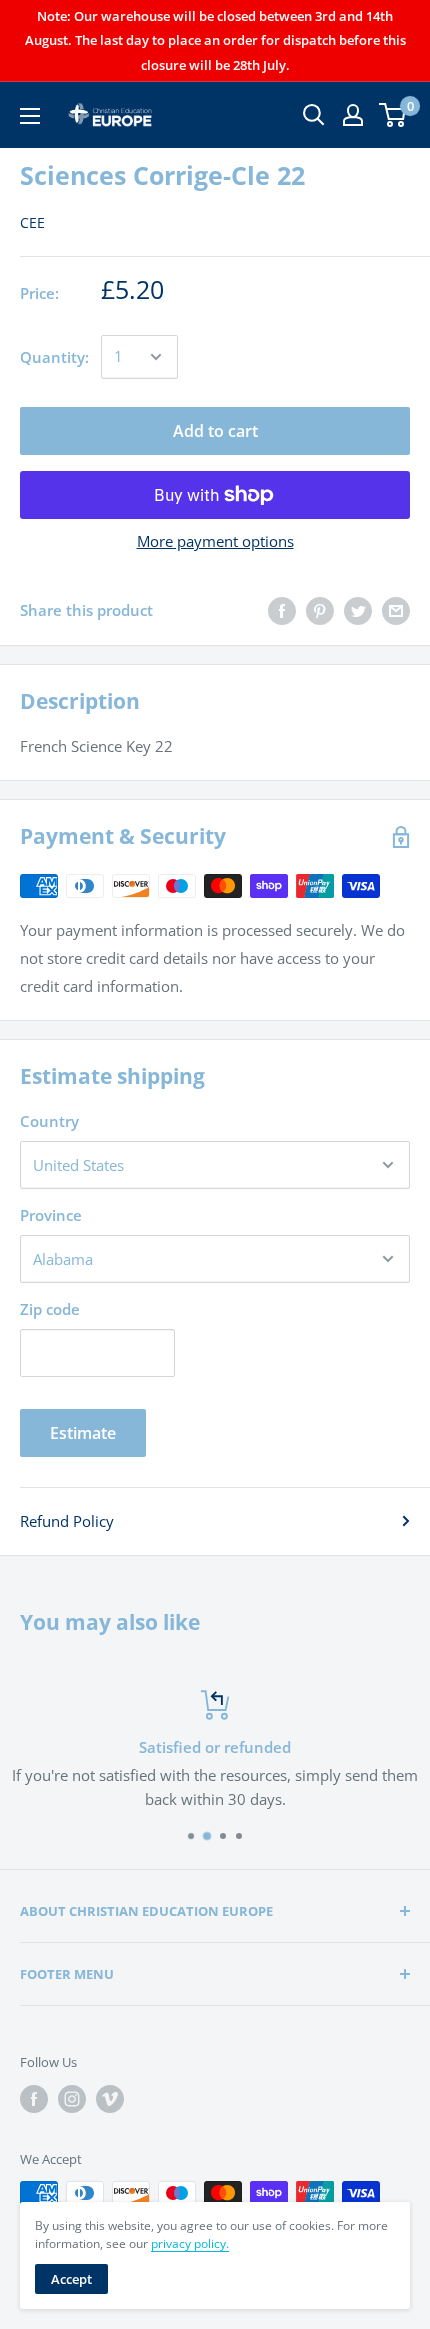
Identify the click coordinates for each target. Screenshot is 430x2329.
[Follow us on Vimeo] (110, 2099)
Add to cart (215, 431)
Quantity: (54, 357)
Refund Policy (67, 1521)
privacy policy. (190, 2243)
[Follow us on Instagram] (72, 2099)
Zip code (50, 1309)
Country (49, 1121)
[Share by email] (396, 610)
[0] (393, 115)
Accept (71, 2279)
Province (51, 1215)
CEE (32, 222)
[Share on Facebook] (282, 610)
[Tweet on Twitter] (358, 610)
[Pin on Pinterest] (320, 610)
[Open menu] (30, 116)
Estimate (83, 1433)
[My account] (353, 115)
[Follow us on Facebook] (34, 2099)
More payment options (215, 541)
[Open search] (314, 115)
